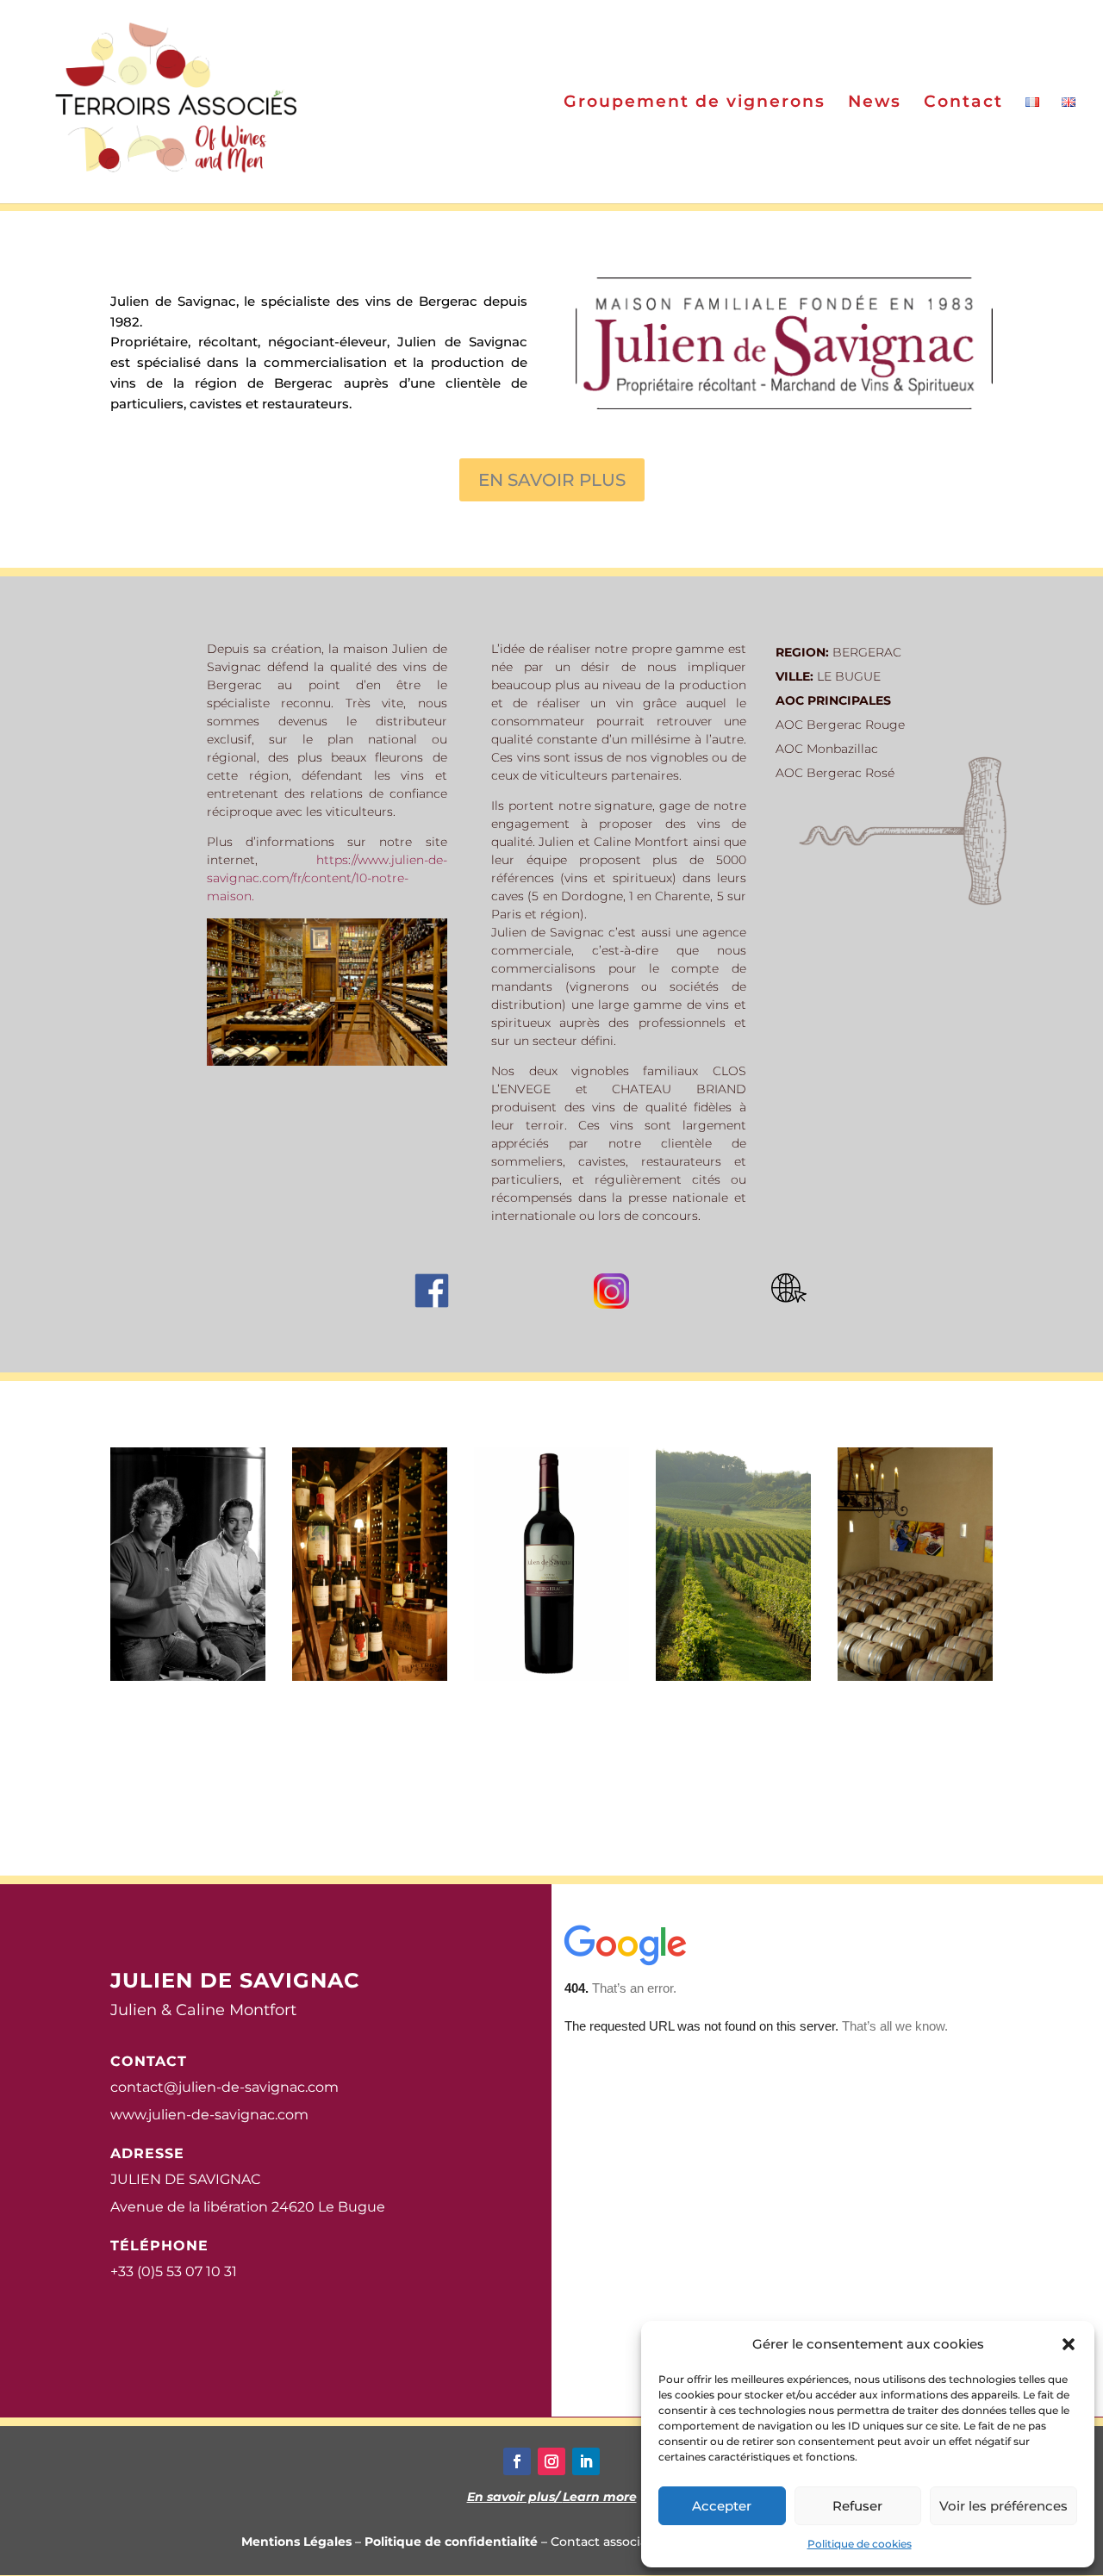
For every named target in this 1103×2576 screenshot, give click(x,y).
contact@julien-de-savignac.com (224, 2087)
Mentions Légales (296, 2542)
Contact (963, 103)
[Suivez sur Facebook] (517, 2461)
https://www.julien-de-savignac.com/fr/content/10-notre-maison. (327, 878)
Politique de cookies (860, 2544)
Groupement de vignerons (695, 103)
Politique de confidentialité (451, 2542)
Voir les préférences (1003, 2506)
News (875, 103)
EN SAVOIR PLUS (552, 480)
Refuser (857, 2506)
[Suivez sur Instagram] (551, 2461)
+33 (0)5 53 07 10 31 (174, 2271)
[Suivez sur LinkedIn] (586, 2461)
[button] (1069, 2344)
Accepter (722, 2506)
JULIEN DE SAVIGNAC (185, 2179)
